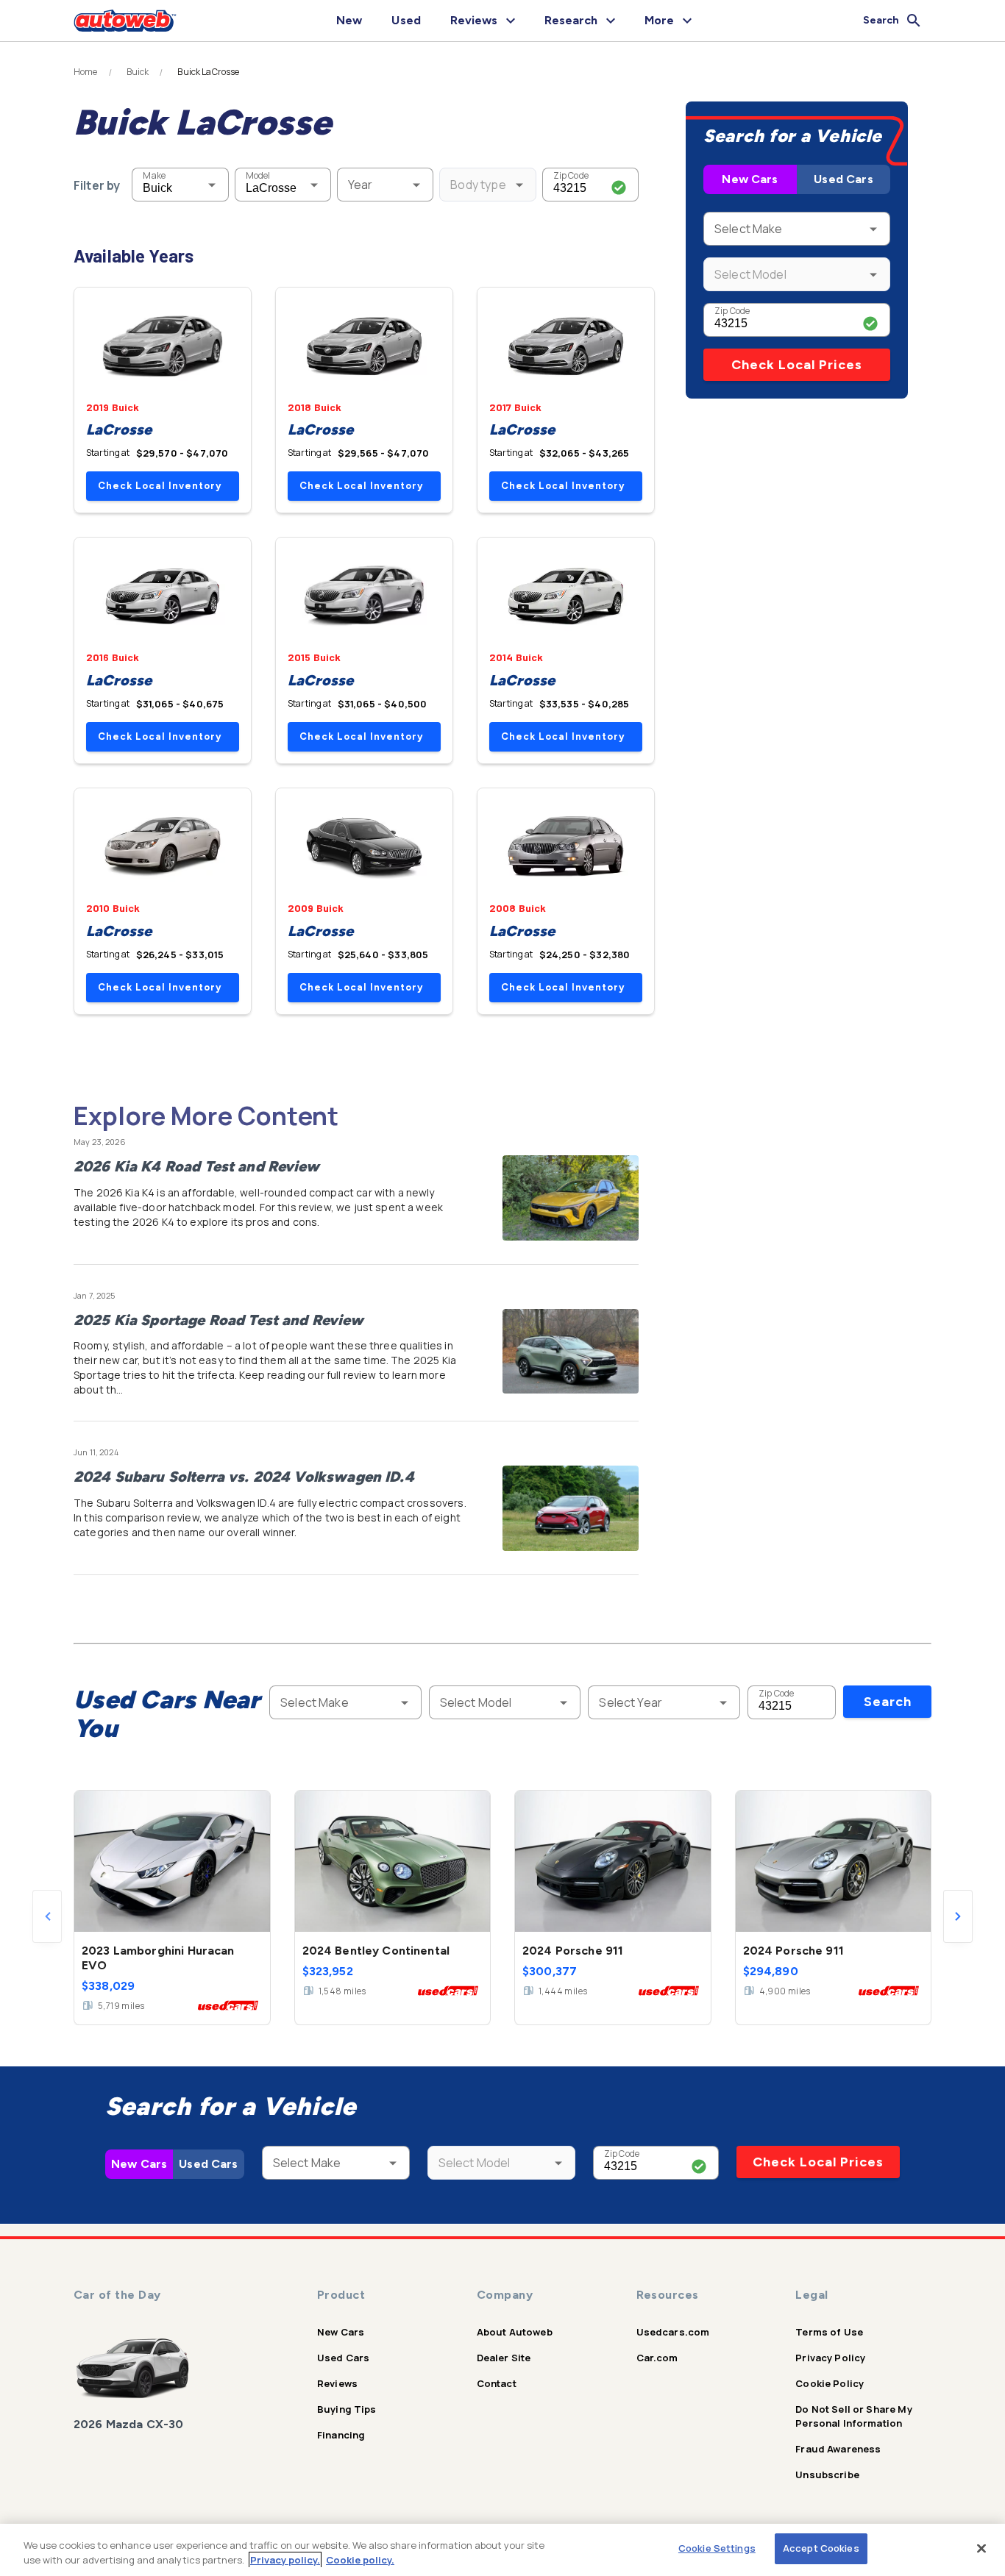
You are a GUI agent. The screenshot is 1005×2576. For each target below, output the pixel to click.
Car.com (657, 2358)
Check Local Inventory (160, 486)
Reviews (337, 2383)
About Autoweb (515, 2332)
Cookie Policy (830, 2383)
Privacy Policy (830, 2358)
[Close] (981, 2548)
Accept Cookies (821, 2548)
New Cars (750, 179)
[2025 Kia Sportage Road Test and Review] (571, 1352)
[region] (502, 2550)
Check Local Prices (797, 365)
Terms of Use (829, 2332)
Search (888, 1702)
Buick (138, 72)
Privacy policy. (285, 2560)
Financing (341, 2435)
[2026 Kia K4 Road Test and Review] (571, 1198)
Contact (497, 2383)
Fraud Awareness (838, 2449)
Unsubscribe (827, 2475)
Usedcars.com (673, 2332)
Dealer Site (504, 2358)
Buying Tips (347, 2409)
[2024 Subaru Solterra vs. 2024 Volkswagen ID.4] (571, 1508)
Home (86, 72)
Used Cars (843, 179)
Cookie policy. (360, 2560)
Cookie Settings (717, 2548)
